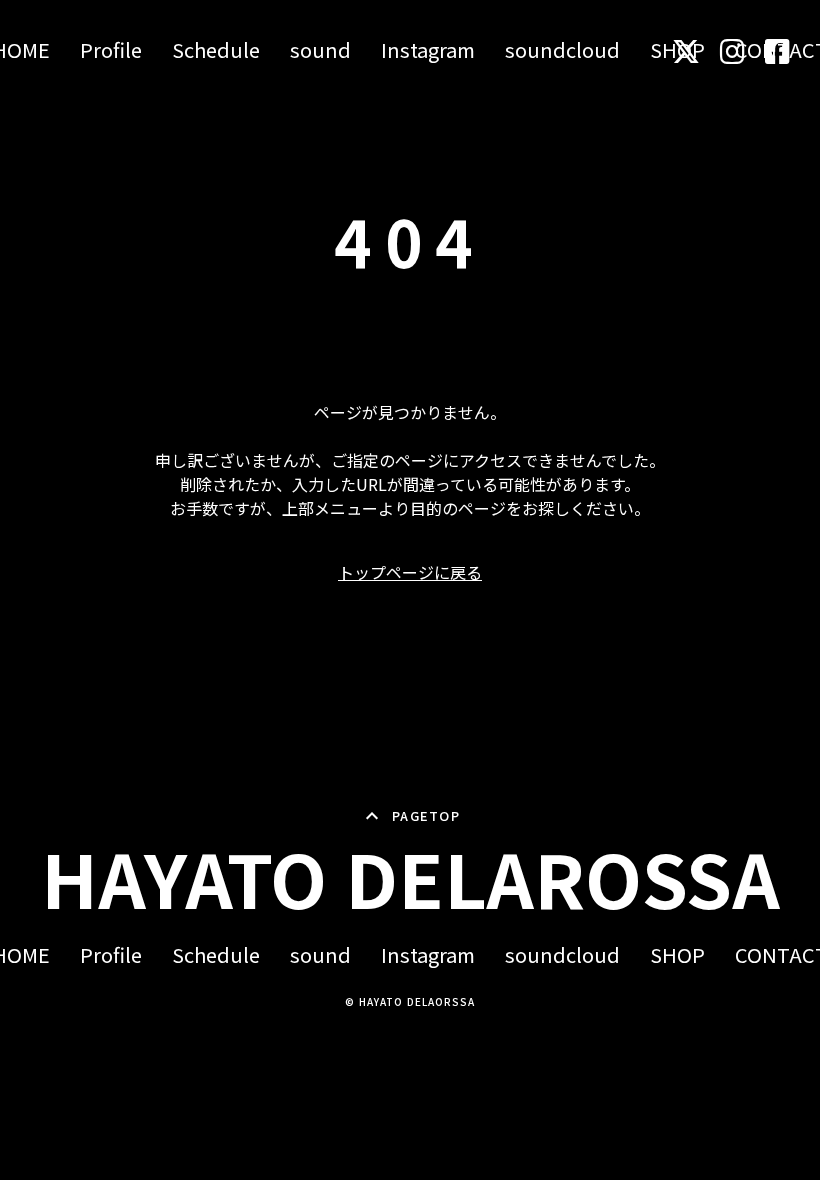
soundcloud (562, 50)
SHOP (677, 955)
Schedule (216, 50)
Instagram (428, 50)
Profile (111, 50)
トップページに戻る (410, 572)
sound (320, 50)
